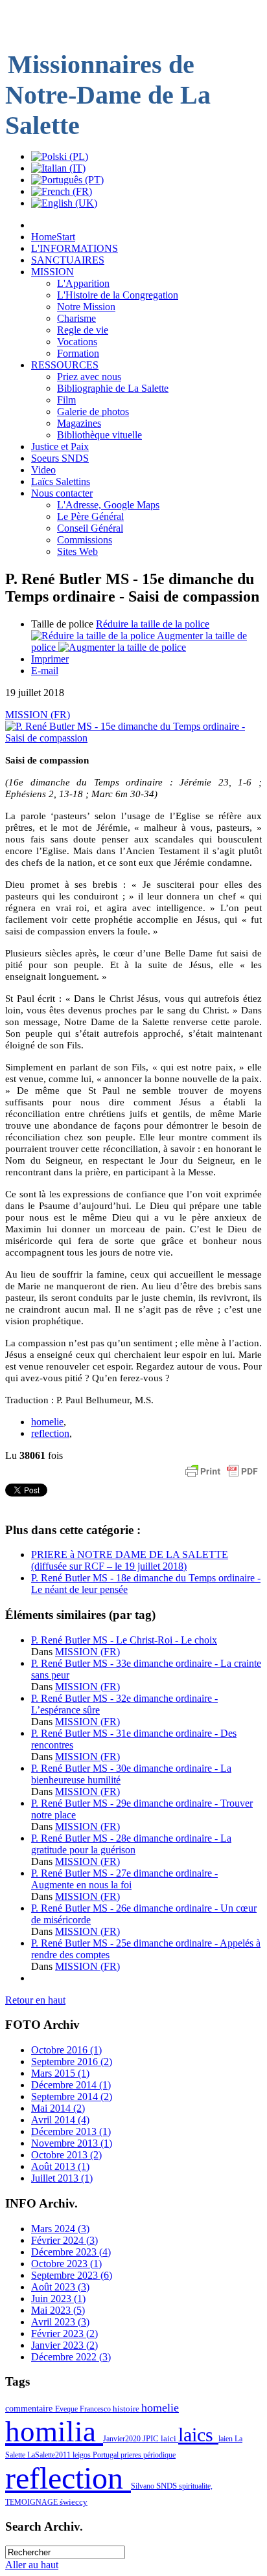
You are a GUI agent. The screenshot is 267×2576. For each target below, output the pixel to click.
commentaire (30, 2408)
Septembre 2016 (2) (72, 2062)
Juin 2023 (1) (58, 2299)
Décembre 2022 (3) (71, 2357)
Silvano (144, 2486)
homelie (47, 1422)
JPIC (152, 2438)
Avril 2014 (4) (60, 2120)
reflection (50, 1433)
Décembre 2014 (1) (71, 2085)
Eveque (67, 2409)
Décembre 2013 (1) (71, 2131)
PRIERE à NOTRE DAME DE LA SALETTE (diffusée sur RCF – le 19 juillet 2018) (130, 1560)
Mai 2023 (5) (58, 2310)
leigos (83, 2455)
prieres (132, 2455)
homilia (54, 2432)
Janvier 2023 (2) (64, 2345)
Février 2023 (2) (64, 2333)
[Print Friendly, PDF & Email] (222, 1477)
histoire (127, 2409)
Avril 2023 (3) (60, 2322)
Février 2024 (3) (64, 2240)
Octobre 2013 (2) (66, 2155)
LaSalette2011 (50, 2455)
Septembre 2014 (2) (72, 2096)
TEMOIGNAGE (32, 2502)
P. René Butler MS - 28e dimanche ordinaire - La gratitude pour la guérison (131, 1844)
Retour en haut (35, 2000)
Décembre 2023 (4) (71, 2252)
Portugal (107, 2455)
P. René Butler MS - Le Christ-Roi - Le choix (124, 1640)
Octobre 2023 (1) (66, 2264)
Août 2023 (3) (60, 2287)
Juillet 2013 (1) (62, 2178)
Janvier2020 (123, 2439)
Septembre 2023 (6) (72, 2275)
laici (169, 2438)
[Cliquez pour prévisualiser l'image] (133, 738)
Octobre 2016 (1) (66, 2050)
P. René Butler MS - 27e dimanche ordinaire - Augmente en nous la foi (124, 1879)
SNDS (168, 2486)
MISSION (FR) (38, 715)
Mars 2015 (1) (60, 2073)
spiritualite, (196, 2486)
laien (226, 2439)
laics (198, 2435)
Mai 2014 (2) (58, 2108)
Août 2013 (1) (60, 2166)
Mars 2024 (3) (60, 2229)
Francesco (96, 2409)
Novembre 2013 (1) (72, 2143)
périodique (159, 2455)
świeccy (74, 2502)
